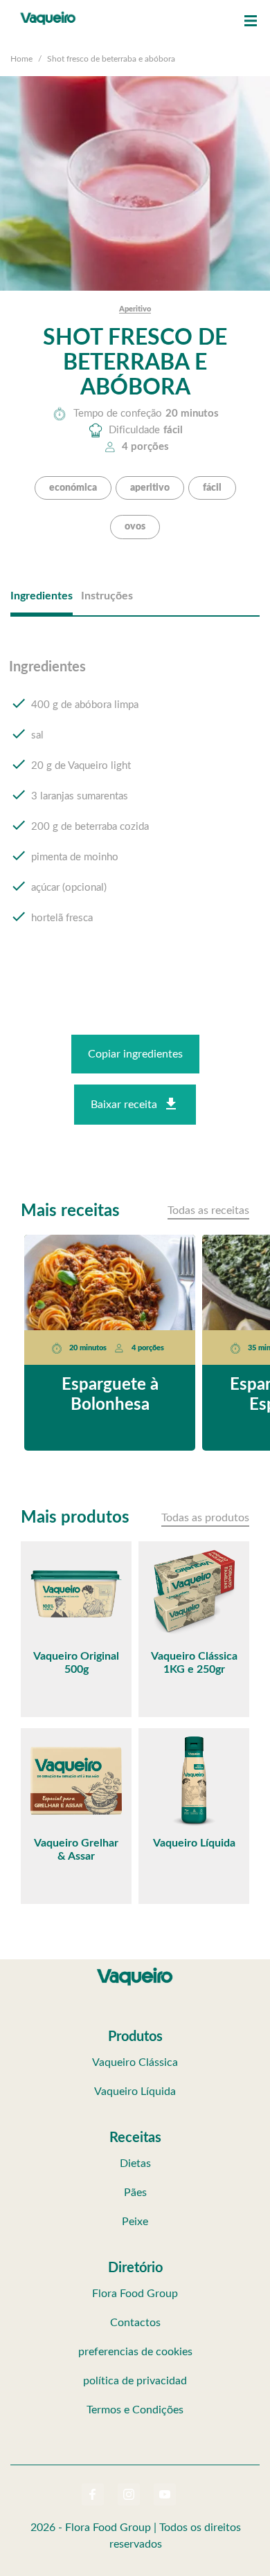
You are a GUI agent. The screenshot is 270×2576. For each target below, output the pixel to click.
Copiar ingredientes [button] (135, 1054)
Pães (135, 2193)
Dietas (135, 2164)
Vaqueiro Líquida (135, 2092)
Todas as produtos (205, 1518)
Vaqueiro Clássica (135, 2062)
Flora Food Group (135, 2294)
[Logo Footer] (135, 1970)
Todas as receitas (208, 1210)
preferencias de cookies (135, 2352)
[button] (251, 21)
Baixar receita (124, 1105)
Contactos (135, 2323)
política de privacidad (135, 2381)
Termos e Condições (135, 2410)
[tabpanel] (135, 806)
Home (21, 59)
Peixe (135, 2222)
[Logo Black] (48, 14)
